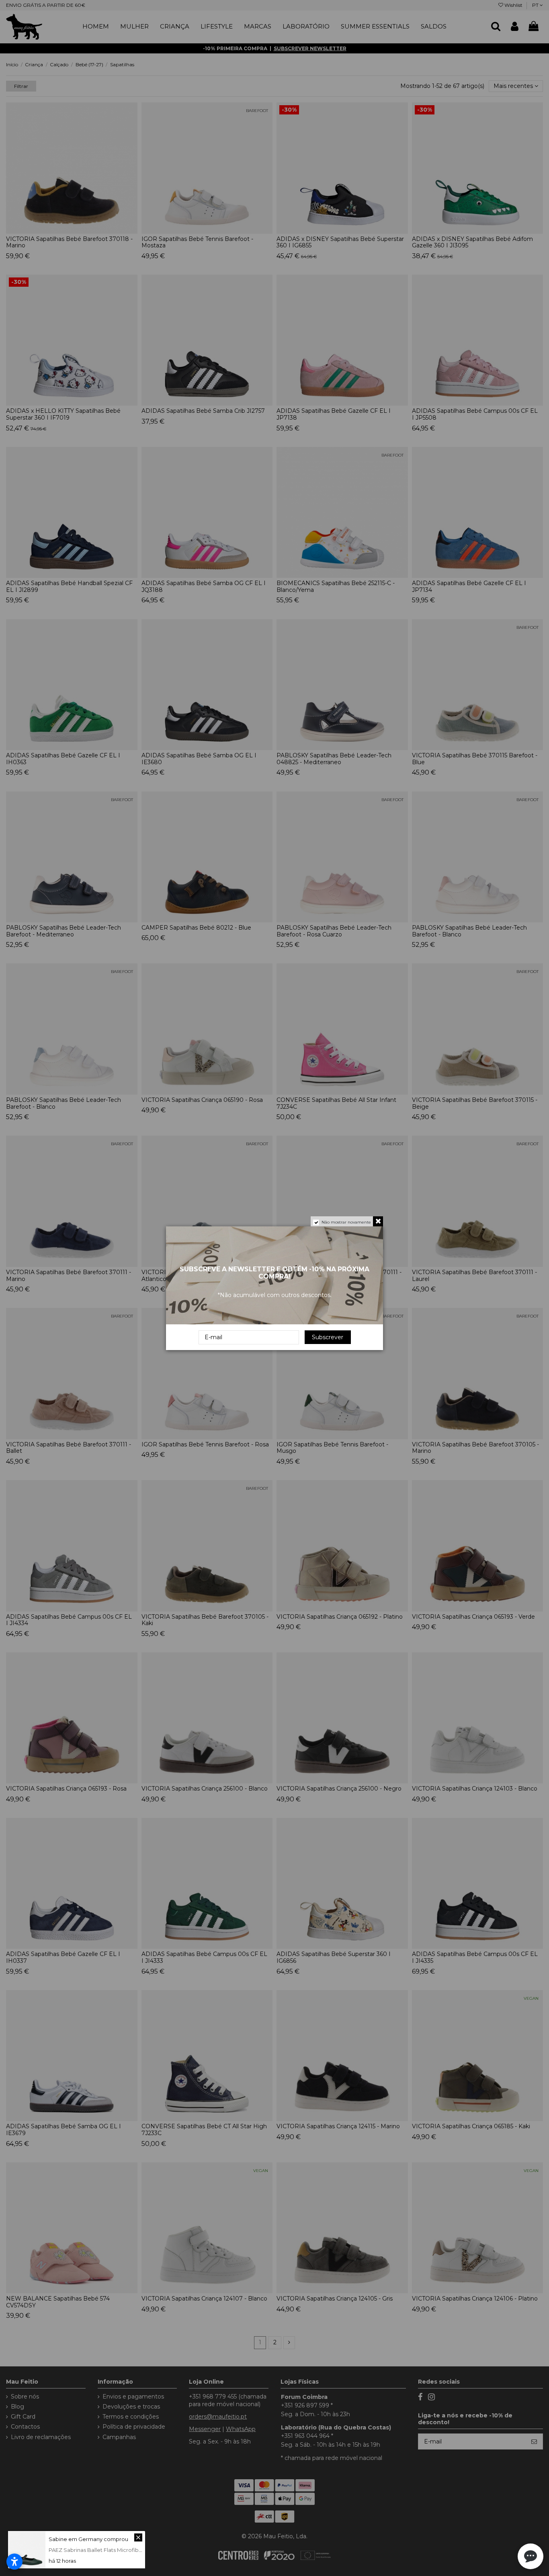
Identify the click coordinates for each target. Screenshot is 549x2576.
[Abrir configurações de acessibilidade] (14, 2562)
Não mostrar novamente (346, 1222)
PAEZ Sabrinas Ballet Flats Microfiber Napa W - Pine (116, 2550)
